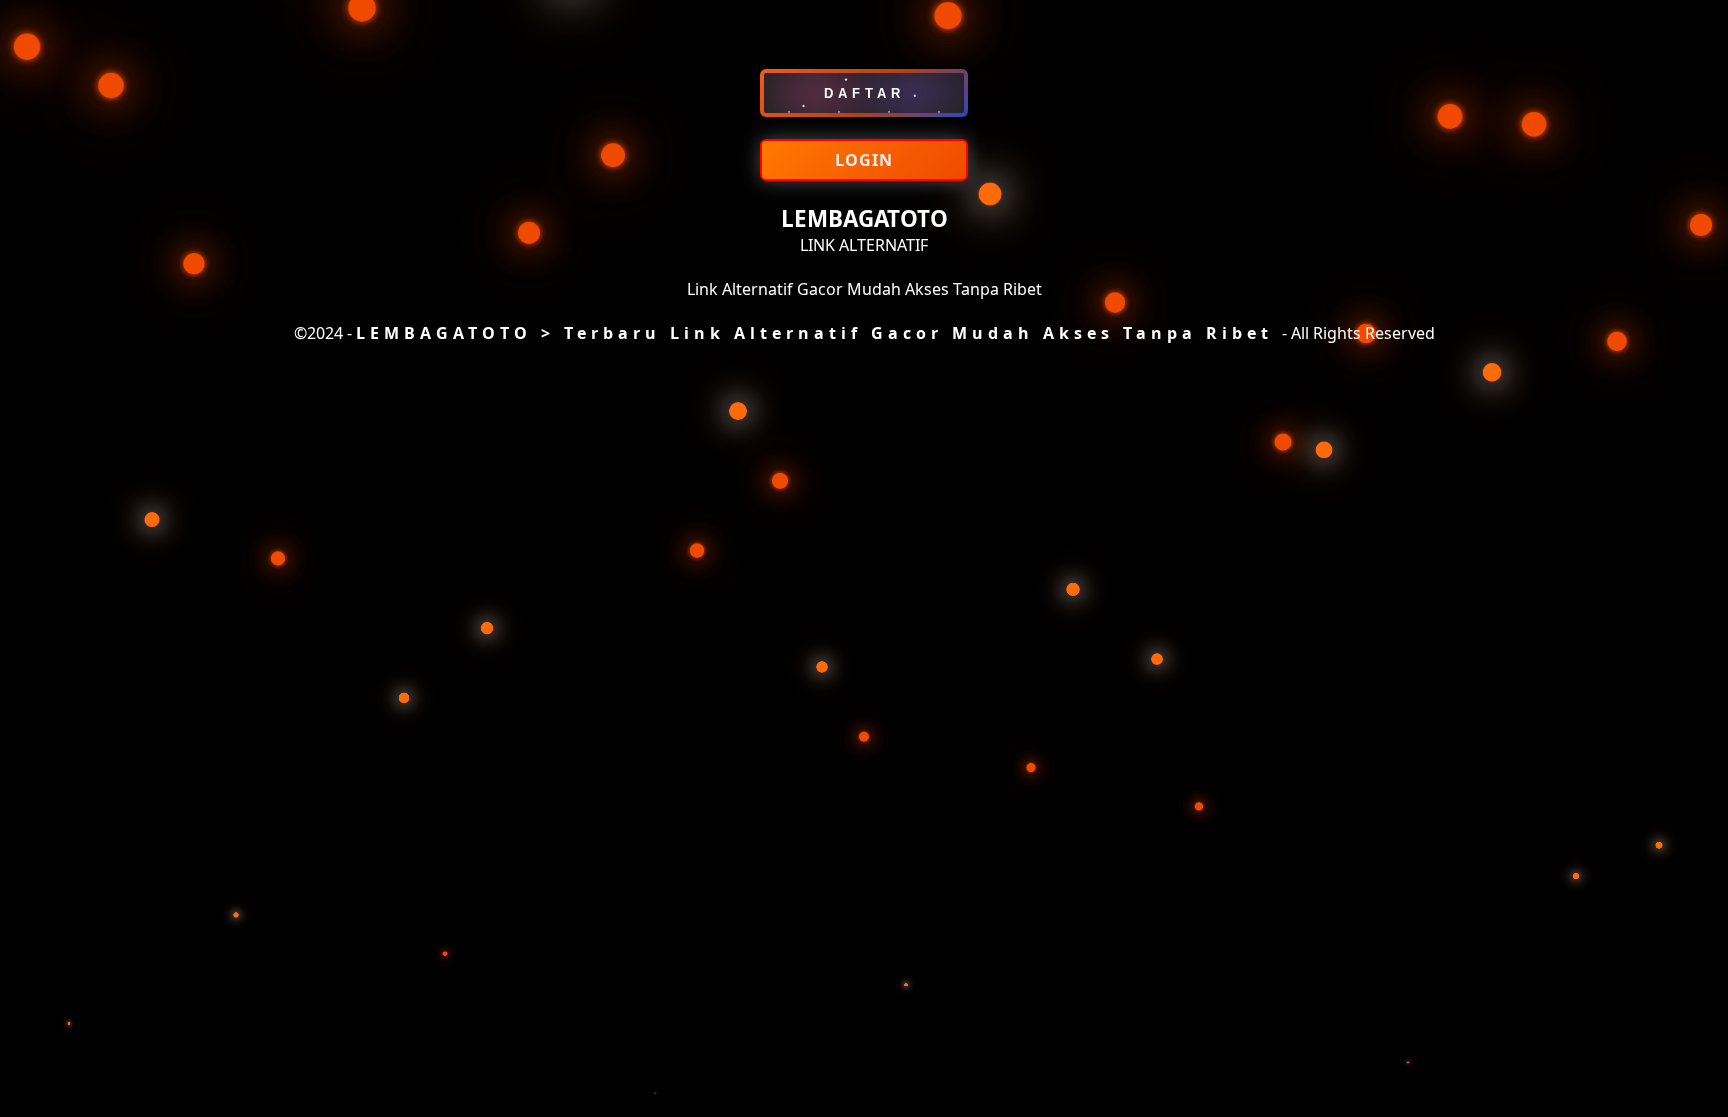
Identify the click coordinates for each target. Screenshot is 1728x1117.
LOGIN (864, 160)
